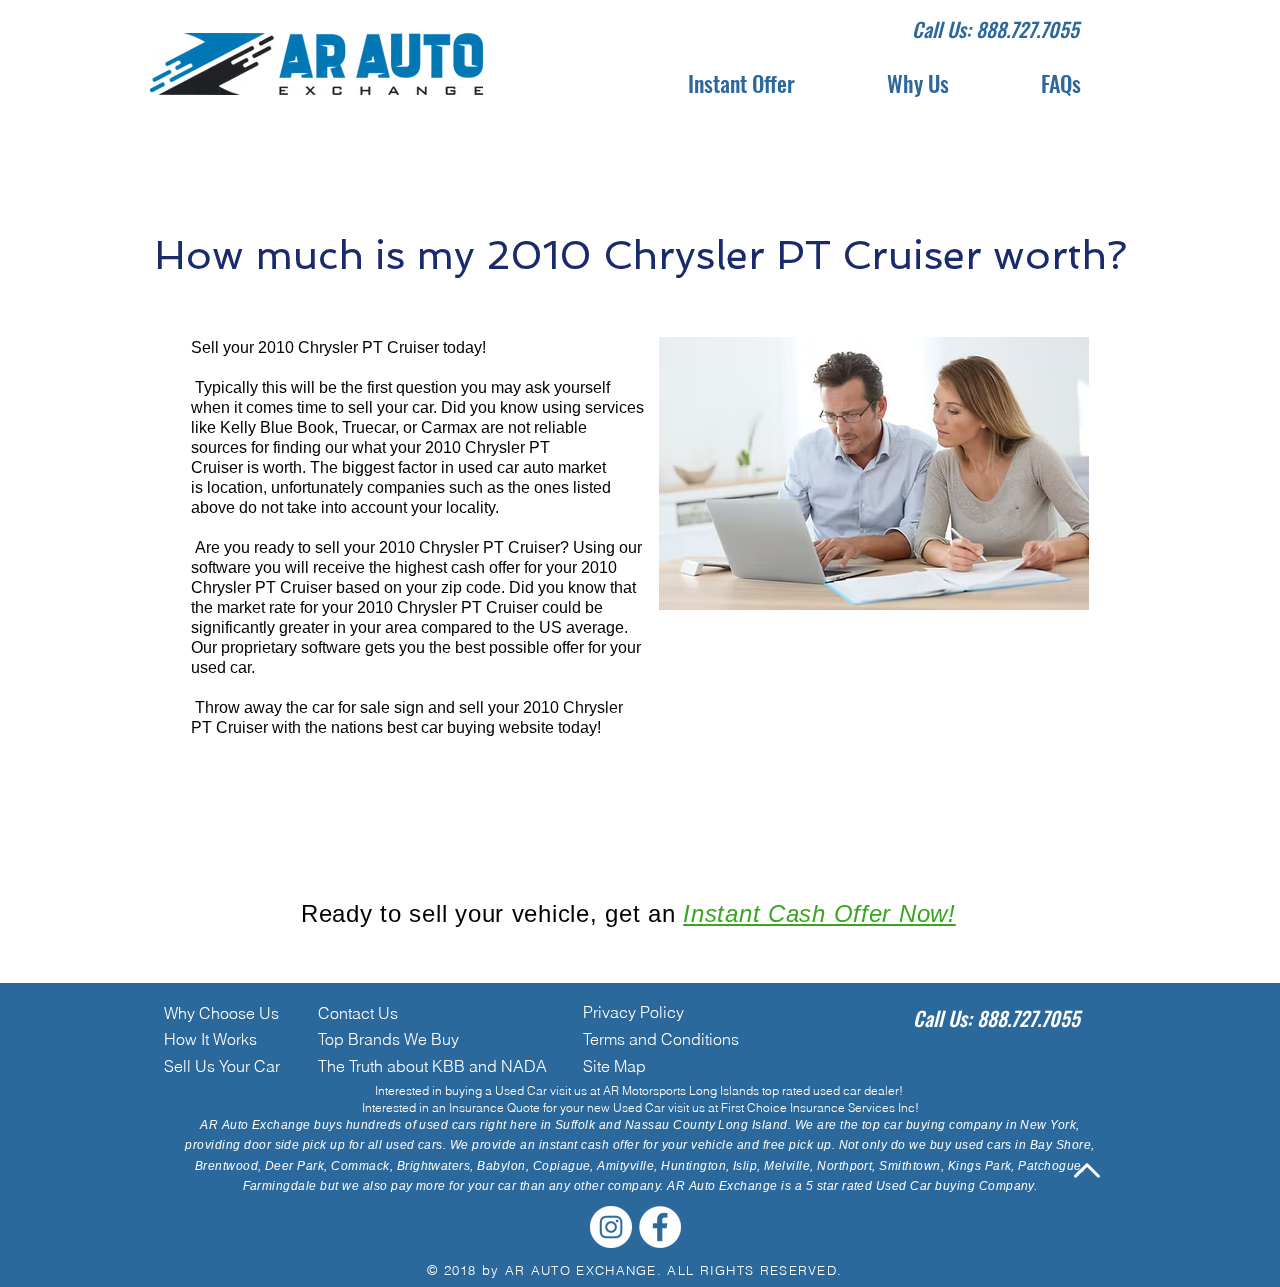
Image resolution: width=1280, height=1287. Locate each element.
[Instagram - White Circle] (611, 1227)
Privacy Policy (633, 1012)
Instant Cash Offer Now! (819, 913)
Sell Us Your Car (222, 1066)
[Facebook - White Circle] (660, 1227)
